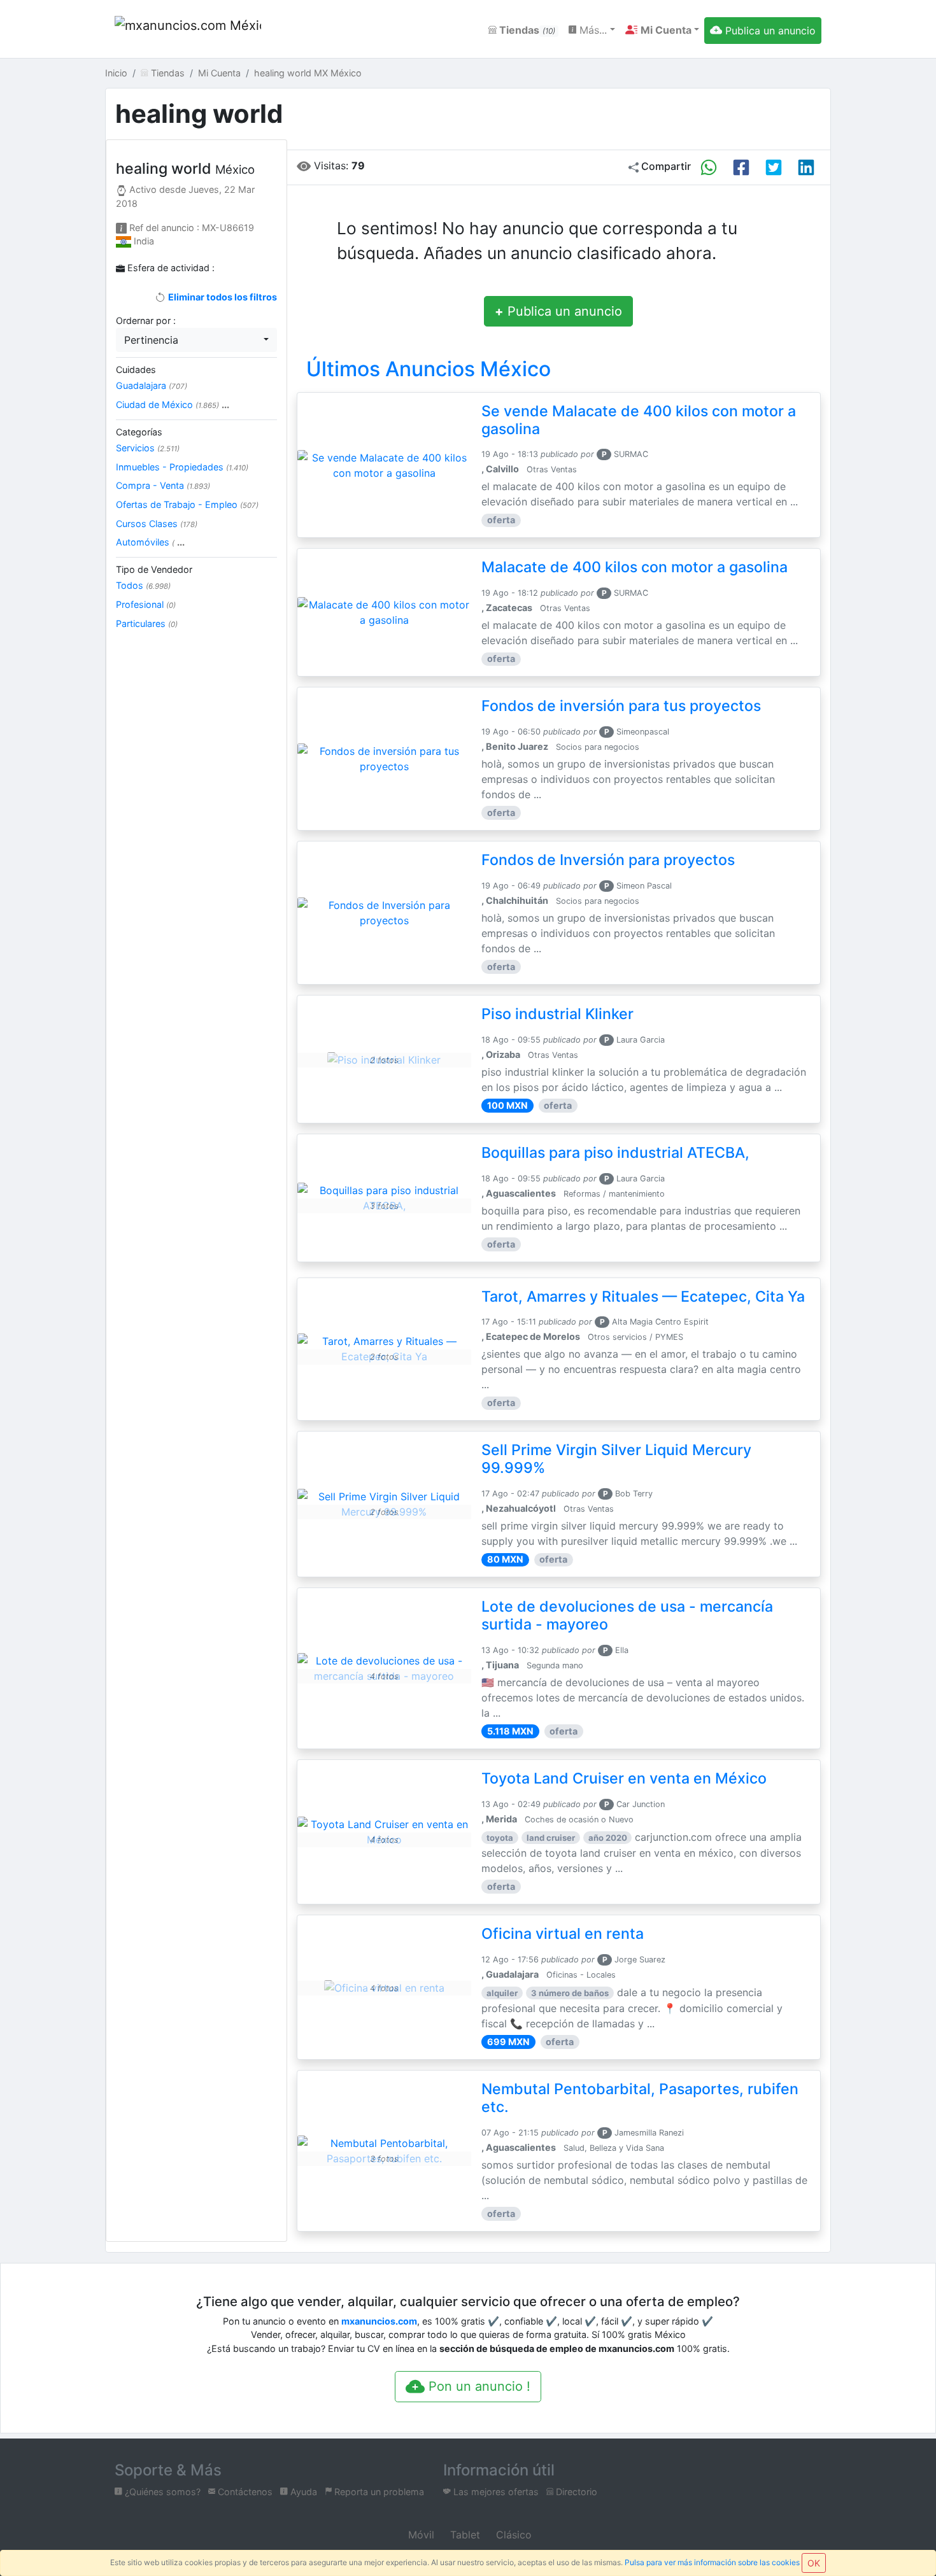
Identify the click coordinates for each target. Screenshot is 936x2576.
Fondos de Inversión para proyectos (608, 860)
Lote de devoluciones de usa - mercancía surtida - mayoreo (627, 1615)
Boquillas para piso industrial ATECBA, (615, 1153)
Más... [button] (592, 30)
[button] (662, 30)
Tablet (464, 2535)
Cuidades (136, 370)
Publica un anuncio (558, 311)
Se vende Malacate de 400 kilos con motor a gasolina (639, 420)
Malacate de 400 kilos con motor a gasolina (635, 567)
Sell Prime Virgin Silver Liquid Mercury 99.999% (616, 1459)
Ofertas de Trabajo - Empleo (187, 504)
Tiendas (526, 30)
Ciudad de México (173, 405)
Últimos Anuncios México (429, 369)
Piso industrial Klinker (557, 1014)
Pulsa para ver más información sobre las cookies (712, 2562)
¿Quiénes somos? (161, 2492)
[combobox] (196, 340)
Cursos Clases (157, 524)
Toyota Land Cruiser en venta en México (624, 1778)
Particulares (147, 623)
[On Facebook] (741, 167)
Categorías (139, 432)
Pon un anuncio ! (478, 2386)
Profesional (146, 604)
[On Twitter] (774, 167)
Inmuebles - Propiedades (182, 467)
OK (814, 2563)
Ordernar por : (146, 320)
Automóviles (150, 542)
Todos (143, 585)
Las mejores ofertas (495, 2492)
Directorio (575, 2492)
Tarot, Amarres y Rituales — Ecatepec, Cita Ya (643, 1297)
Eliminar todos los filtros (221, 297)
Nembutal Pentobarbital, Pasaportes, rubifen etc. (640, 2098)
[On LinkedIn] (806, 167)
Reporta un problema (378, 2492)
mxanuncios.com (379, 2321)
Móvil (420, 2535)
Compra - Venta (163, 485)
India (144, 241)
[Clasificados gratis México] (188, 30)
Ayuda (302, 2492)
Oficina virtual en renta (563, 1934)
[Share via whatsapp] (709, 167)
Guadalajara (152, 385)
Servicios (148, 448)
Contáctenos (244, 2492)
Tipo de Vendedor (154, 569)
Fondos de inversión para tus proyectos (621, 706)
